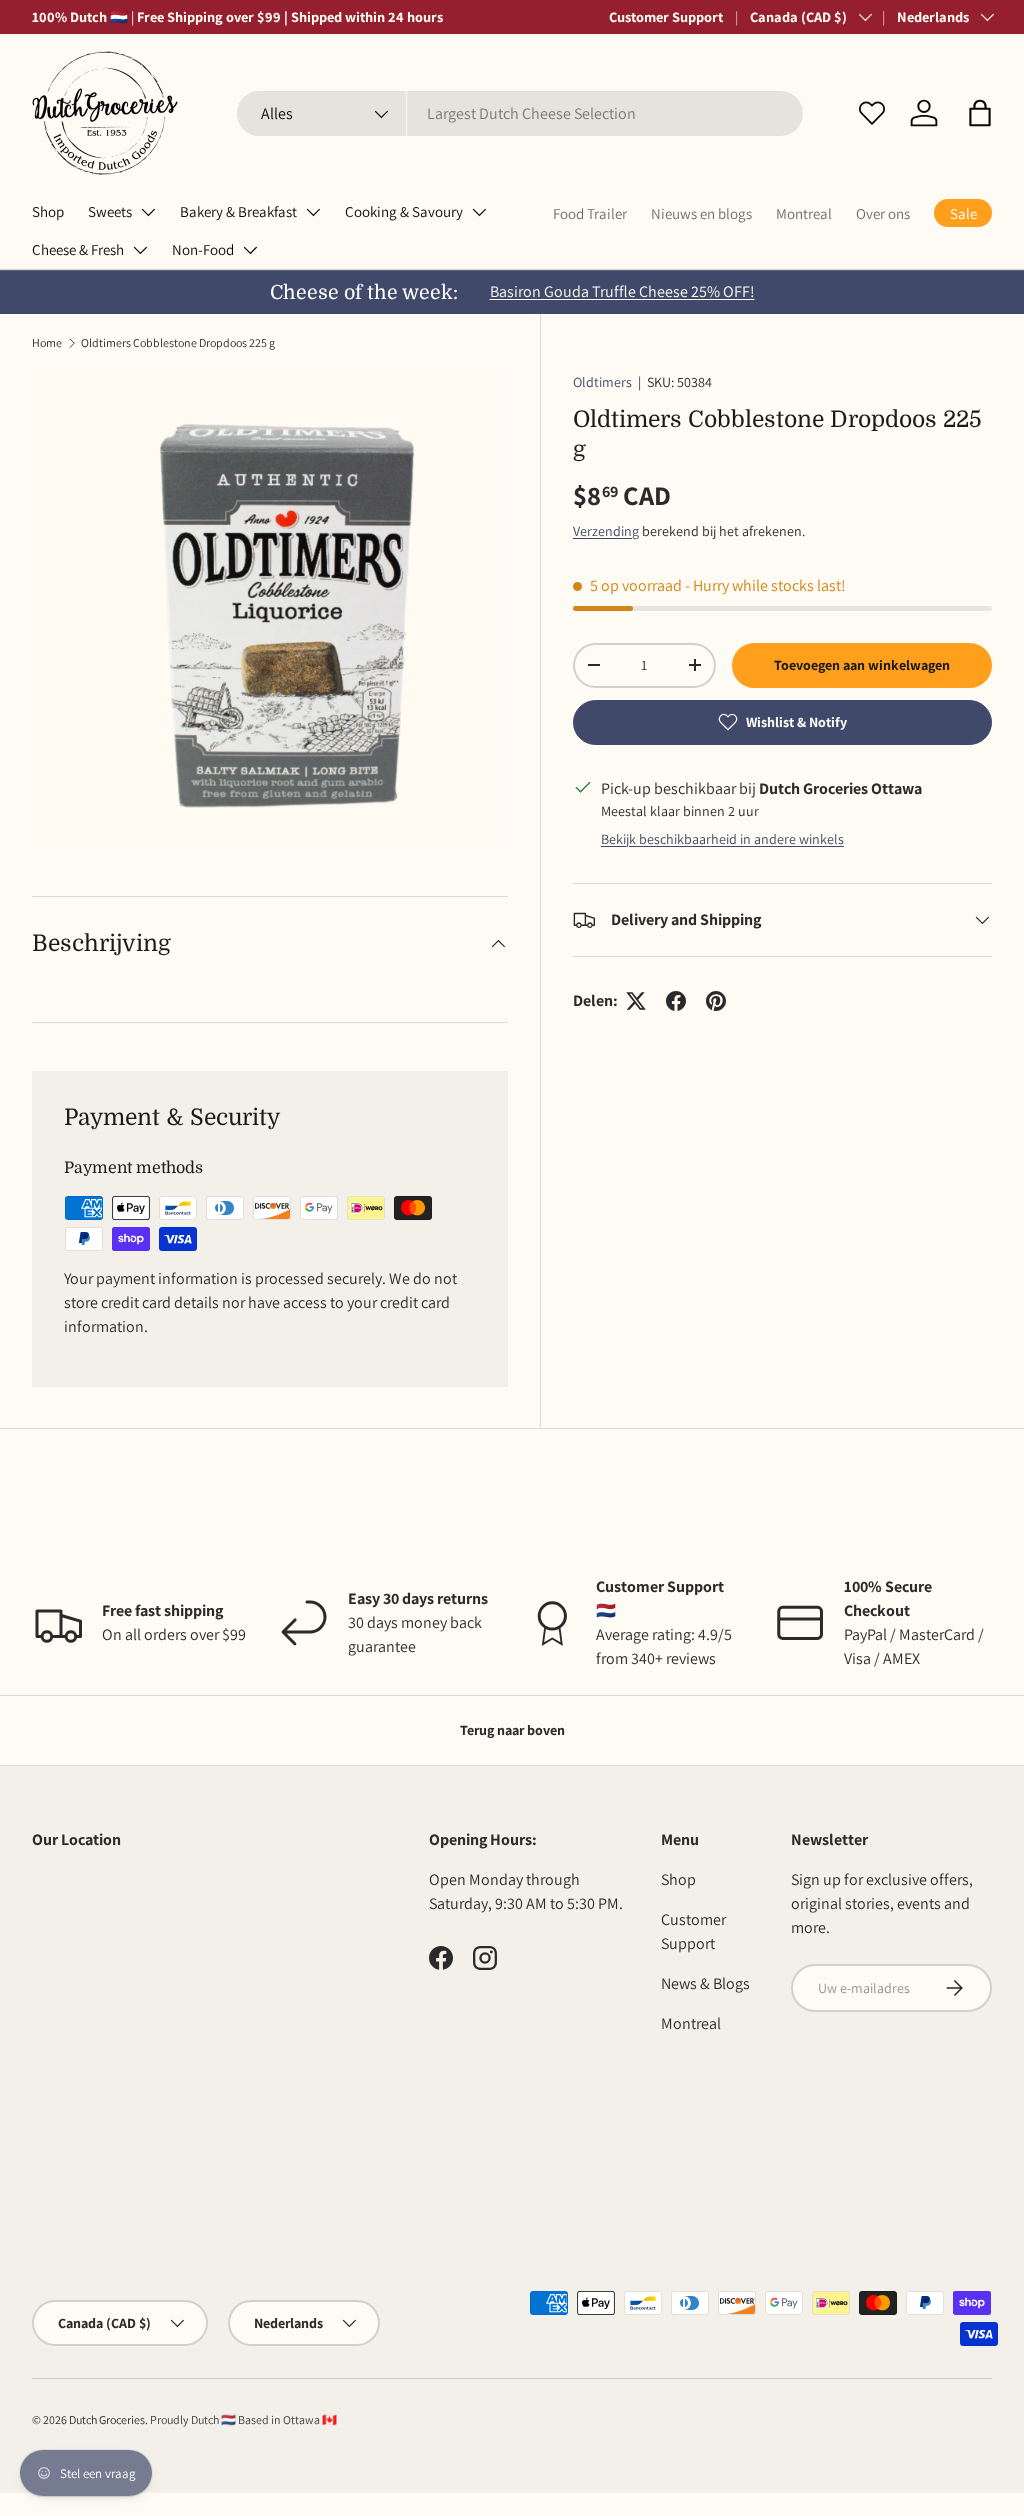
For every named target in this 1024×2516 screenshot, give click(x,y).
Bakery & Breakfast (238, 211)
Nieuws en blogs (701, 213)
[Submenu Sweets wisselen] (148, 212)
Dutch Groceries (107, 2419)
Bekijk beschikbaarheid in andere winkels (722, 839)
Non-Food (203, 249)
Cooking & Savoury (404, 211)
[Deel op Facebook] (676, 1001)
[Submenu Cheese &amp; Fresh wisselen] (140, 250)
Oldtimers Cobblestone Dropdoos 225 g (178, 342)
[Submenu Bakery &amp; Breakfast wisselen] (313, 212)
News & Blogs (705, 1983)
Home (47, 342)
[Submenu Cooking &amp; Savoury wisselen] (479, 212)
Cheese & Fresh (78, 249)
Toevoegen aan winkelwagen (862, 665)
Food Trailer (590, 213)
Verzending (606, 531)
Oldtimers (602, 382)
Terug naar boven (512, 1730)
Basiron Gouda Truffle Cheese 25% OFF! (622, 291)
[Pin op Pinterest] (716, 1001)
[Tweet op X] (636, 1001)
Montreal (804, 213)
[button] (980, 113)
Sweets (110, 211)
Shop (48, 211)
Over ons (883, 213)
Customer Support (666, 16)
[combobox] (520, 113)
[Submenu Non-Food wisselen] (250, 250)
